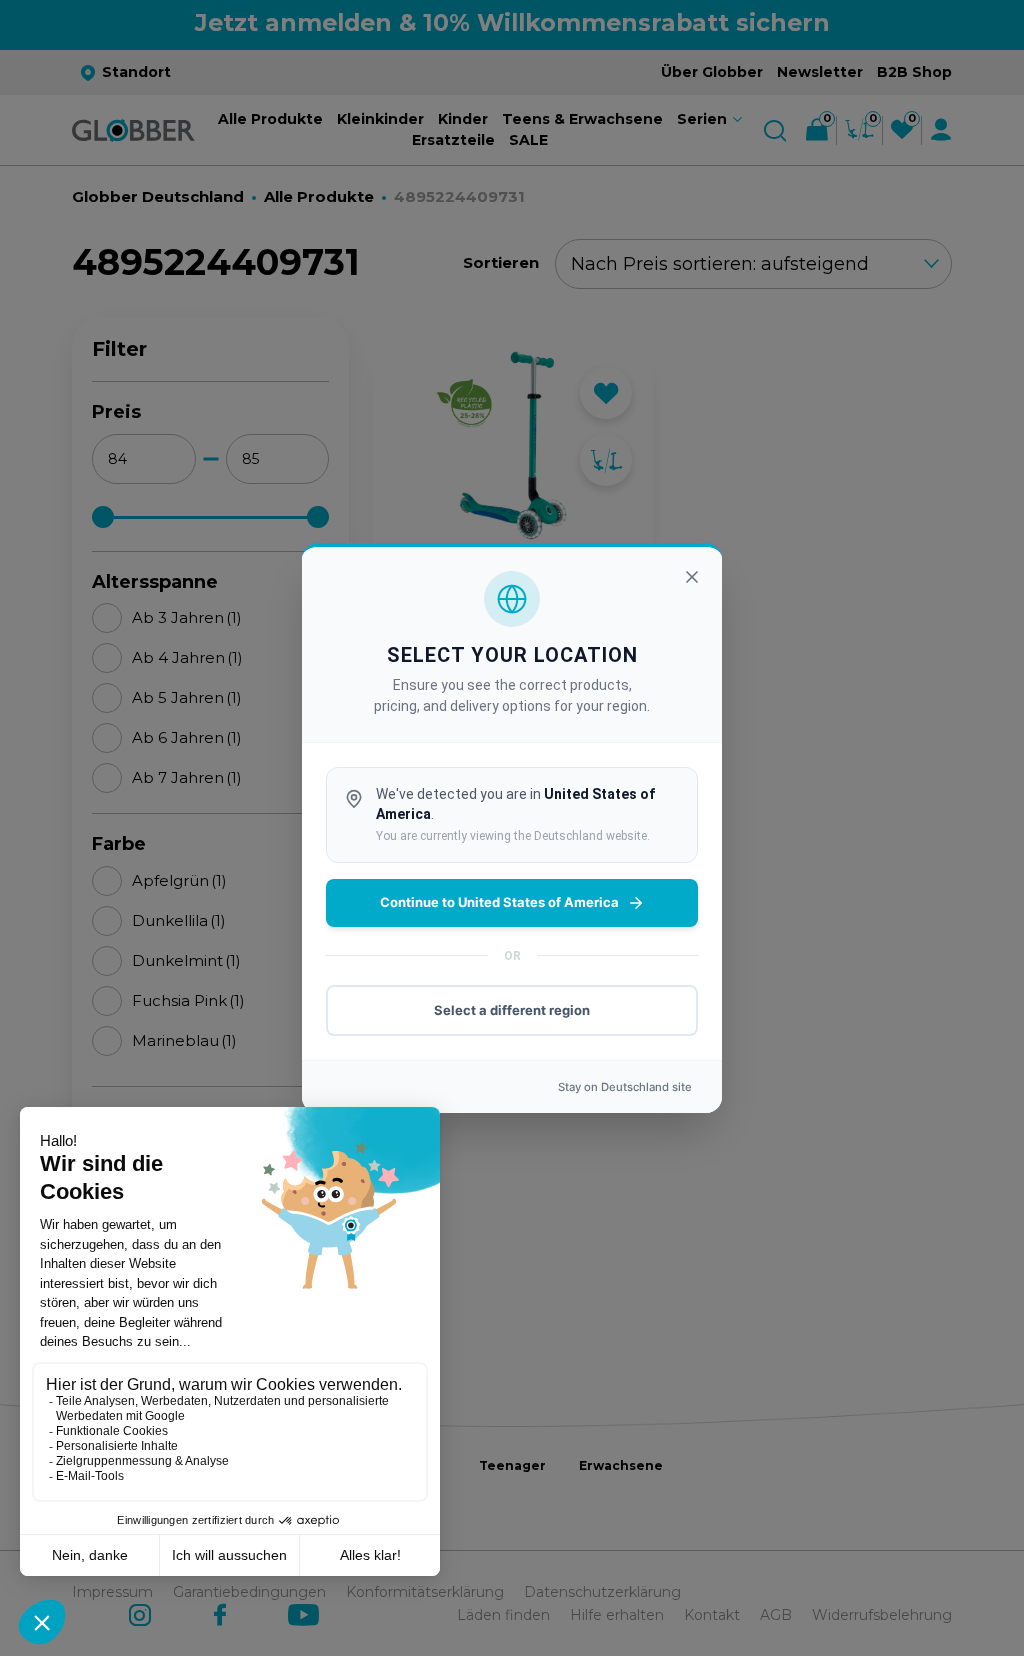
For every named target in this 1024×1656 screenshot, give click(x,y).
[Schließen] (692, 577)
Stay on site (625, 1087)
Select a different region (512, 1010)
